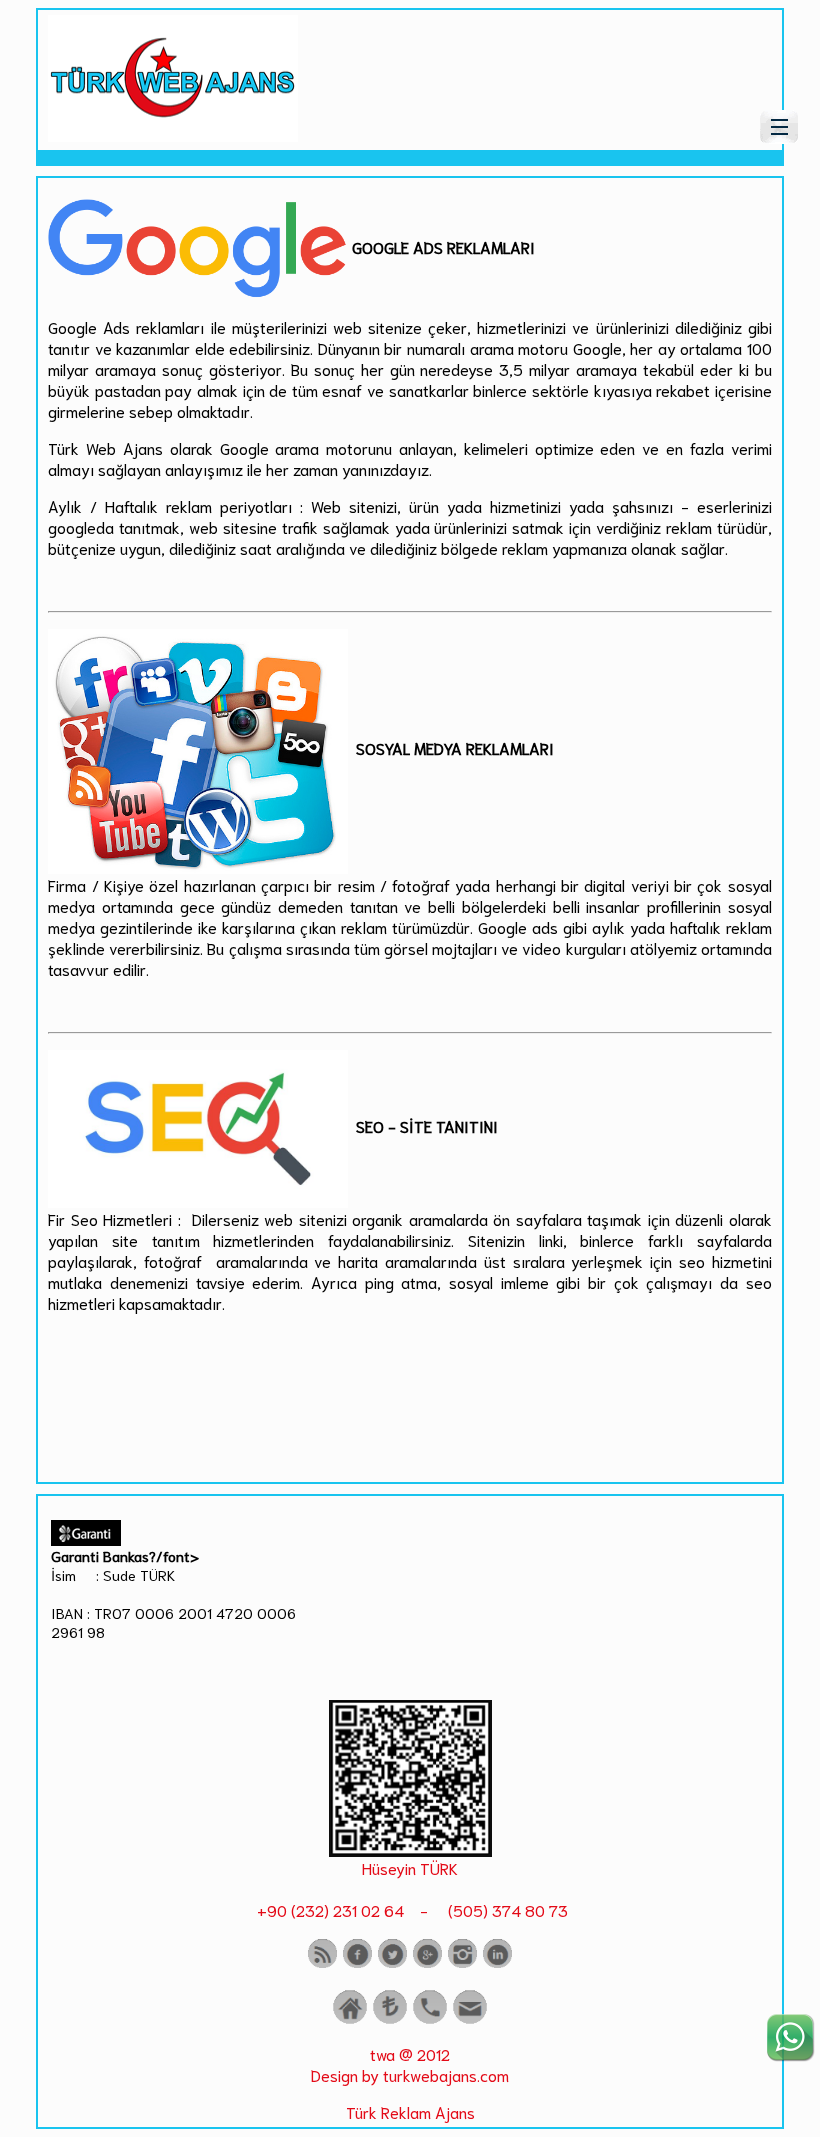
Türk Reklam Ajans (410, 2111)
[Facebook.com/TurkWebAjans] (357, 1963)
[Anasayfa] (350, 2019)
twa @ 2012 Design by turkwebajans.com (410, 2064)
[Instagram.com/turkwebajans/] (462, 1963)
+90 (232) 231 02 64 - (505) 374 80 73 (410, 1909)
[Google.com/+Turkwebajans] (427, 1963)
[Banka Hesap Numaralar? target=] (390, 2019)
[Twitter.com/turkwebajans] (392, 1963)
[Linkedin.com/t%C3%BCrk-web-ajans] (497, 1963)
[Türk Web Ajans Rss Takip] (322, 1963)
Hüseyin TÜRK (410, 1867)
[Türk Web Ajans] (173, 134)
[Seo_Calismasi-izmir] (410, 1849)
